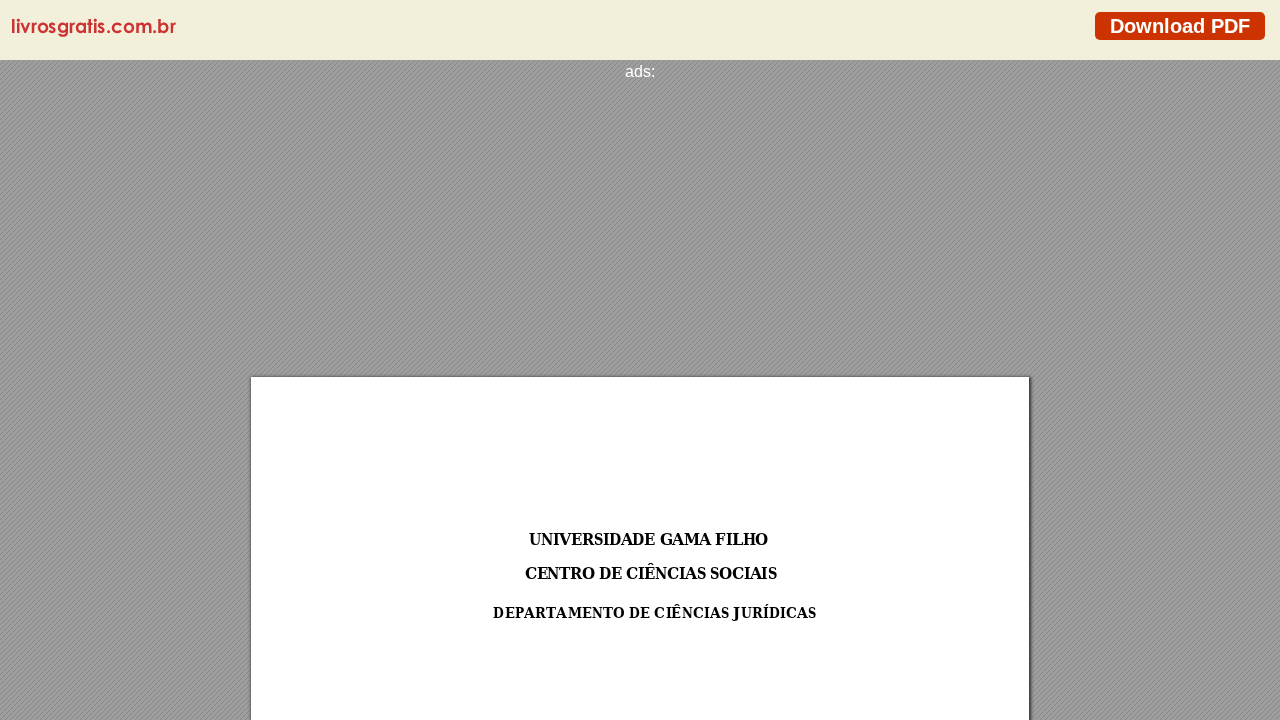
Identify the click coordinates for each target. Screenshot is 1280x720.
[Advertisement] (640, 221)
